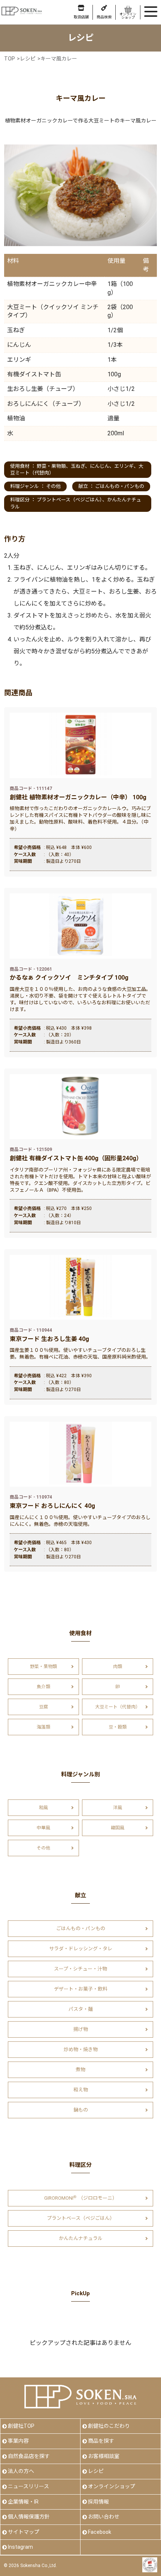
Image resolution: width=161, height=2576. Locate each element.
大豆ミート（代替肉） (118, 1707)
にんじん (100, 466)
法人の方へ (21, 2471)
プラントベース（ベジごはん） (69, 500)
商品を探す (101, 2441)
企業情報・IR (23, 2502)
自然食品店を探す (29, 2456)
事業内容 (18, 2441)
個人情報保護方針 (29, 2517)
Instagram (20, 2547)
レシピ (96, 2471)
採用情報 (98, 2502)
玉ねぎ (78, 466)
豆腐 (43, 1707)
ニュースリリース (28, 2486)
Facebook (100, 2532)
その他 (53, 486)
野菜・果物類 (51, 466)
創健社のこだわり (109, 2426)
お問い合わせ (104, 2517)
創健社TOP (21, 2426)
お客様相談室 (104, 2456)
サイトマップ (24, 2532)
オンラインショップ (112, 2486)
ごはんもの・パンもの (120, 486)
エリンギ (124, 466)
